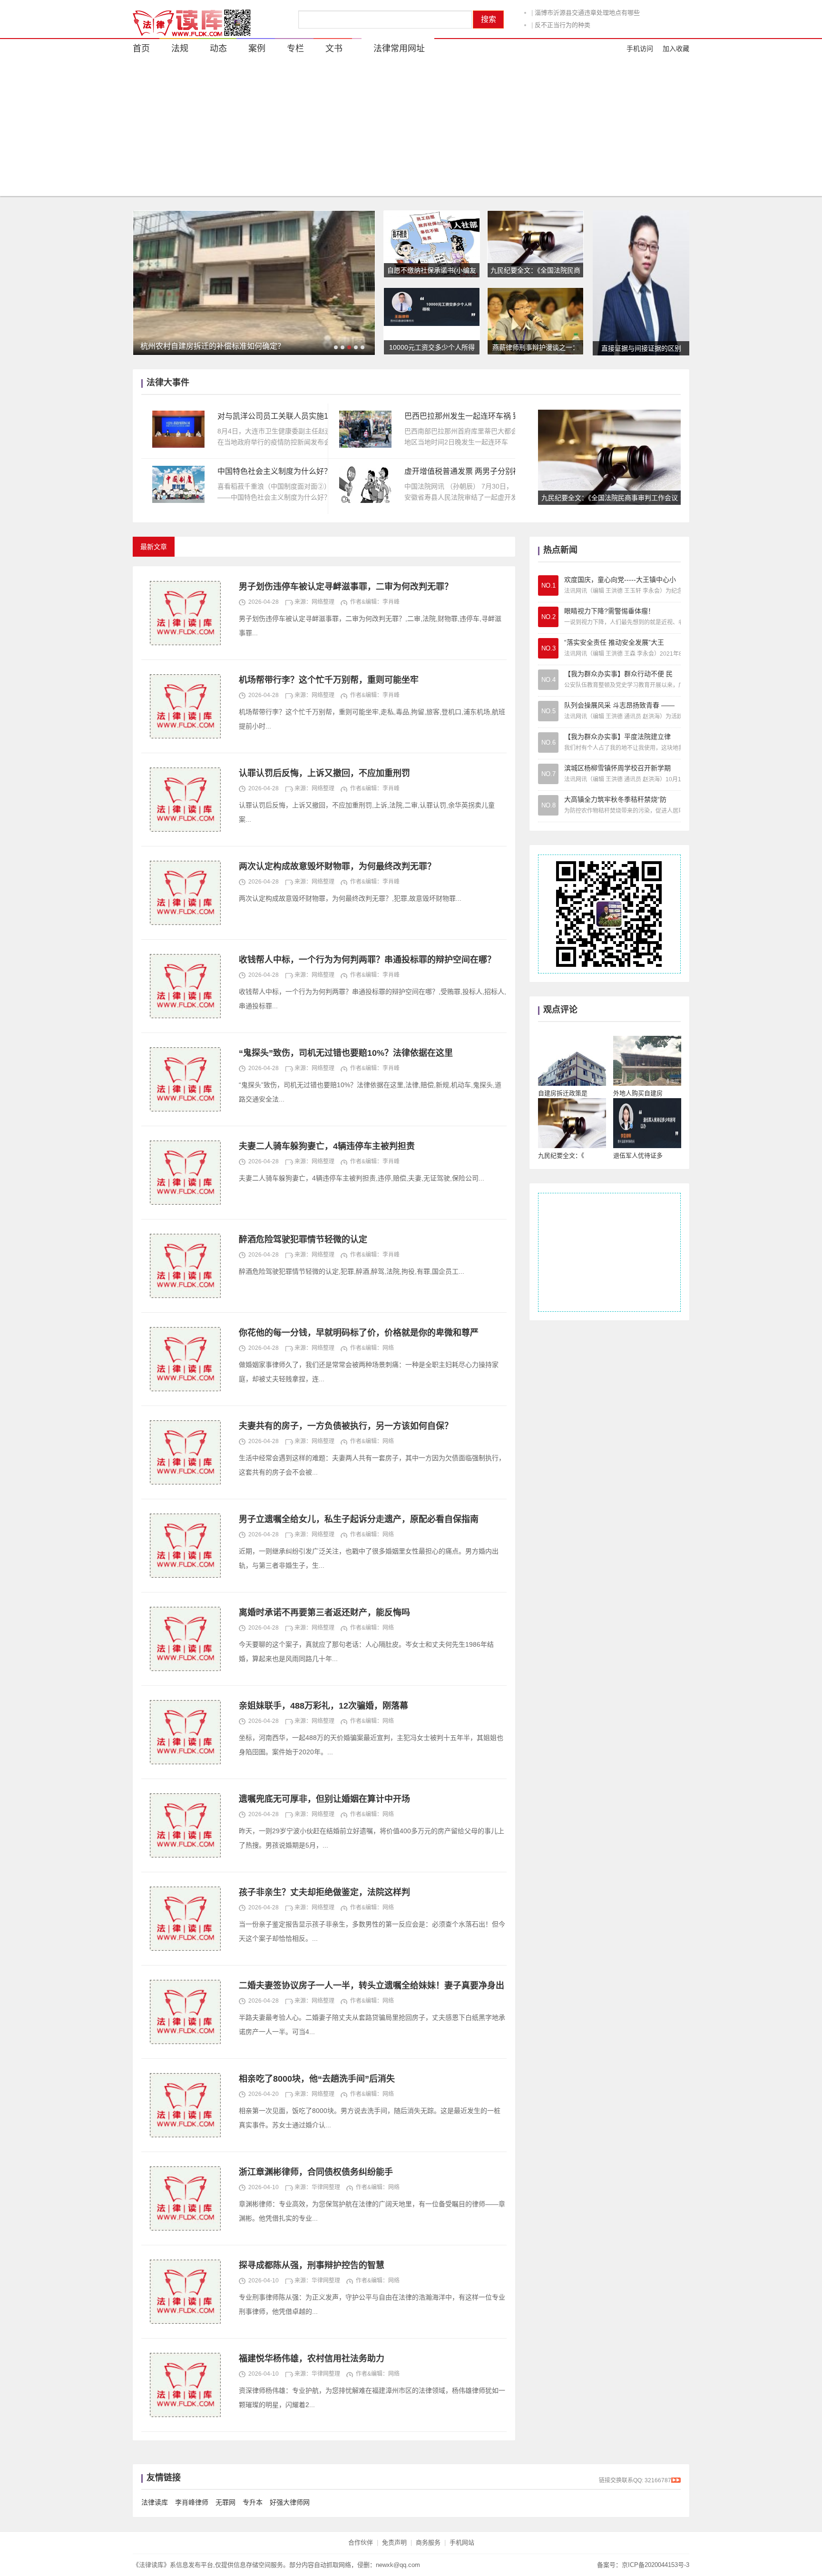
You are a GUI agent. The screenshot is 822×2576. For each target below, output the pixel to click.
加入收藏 (676, 49)
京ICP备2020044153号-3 (656, 2565)
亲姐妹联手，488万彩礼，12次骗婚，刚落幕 (323, 1706)
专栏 (295, 49)
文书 (334, 49)
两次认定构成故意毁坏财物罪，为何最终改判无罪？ (337, 866)
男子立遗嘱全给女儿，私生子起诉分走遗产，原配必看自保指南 (359, 1519)
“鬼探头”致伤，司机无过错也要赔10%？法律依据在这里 (346, 1053)
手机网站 (462, 2542)
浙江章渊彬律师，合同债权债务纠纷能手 (316, 2172)
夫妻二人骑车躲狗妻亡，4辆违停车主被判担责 (327, 1146)
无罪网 (225, 2502)
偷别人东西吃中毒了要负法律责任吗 (598, 25)
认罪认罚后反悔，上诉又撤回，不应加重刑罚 (324, 773)
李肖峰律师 (192, 2502)
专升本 (253, 2502)
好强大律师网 (290, 2502)
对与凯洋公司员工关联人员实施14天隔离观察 (275, 416)
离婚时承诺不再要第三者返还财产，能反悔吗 (324, 1612)
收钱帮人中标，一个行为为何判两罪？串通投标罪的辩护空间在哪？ (367, 960)
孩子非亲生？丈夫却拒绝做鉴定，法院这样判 (324, 1892)
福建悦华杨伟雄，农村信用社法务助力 (312, 2359)
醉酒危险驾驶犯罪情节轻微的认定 (303, 1239)
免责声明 (394, 2542)
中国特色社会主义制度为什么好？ (274, 471)
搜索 (489, 19)
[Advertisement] (411, 129)
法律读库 (155, 2502)
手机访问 (640, 49)
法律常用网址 (399, 49)
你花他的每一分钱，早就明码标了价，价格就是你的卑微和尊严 (359, 1333)
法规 (180, 49)
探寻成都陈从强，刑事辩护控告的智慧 (312, 2265)
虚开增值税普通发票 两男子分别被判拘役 (462, 471)
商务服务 (428, 2542)
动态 (538, 25)
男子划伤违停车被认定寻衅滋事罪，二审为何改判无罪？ (346, 587)
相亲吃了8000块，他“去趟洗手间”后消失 (317, 2079)
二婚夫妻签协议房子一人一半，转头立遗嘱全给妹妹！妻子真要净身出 (372, 1986)
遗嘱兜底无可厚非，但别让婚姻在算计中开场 (324, 1799)
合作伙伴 (361, 2542)
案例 (257, 49)
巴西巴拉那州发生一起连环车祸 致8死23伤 (462, 416)
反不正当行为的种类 (563, 13)
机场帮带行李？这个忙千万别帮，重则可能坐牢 (329, 680)
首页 (141, 49)
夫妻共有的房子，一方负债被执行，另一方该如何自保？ (346, 1426)
